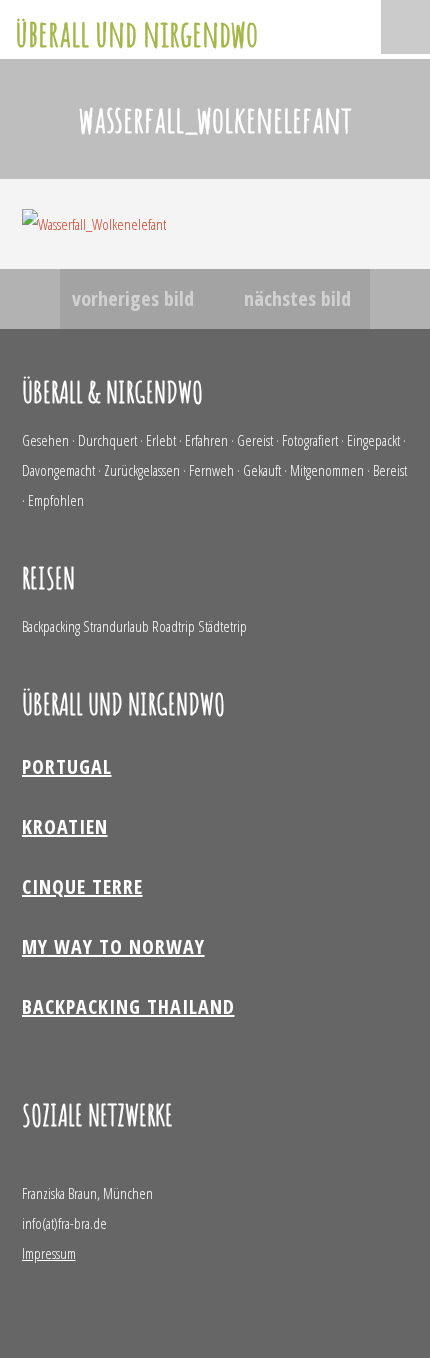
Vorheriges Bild (133, 298)
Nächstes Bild (297, 298)
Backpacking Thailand (128, 1006)
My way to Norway (113, 946)
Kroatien (65, 826)
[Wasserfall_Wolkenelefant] (94, 224)
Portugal (67, 766)
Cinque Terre (82, 886)
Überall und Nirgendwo (136, 32)
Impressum (49, 1253)
